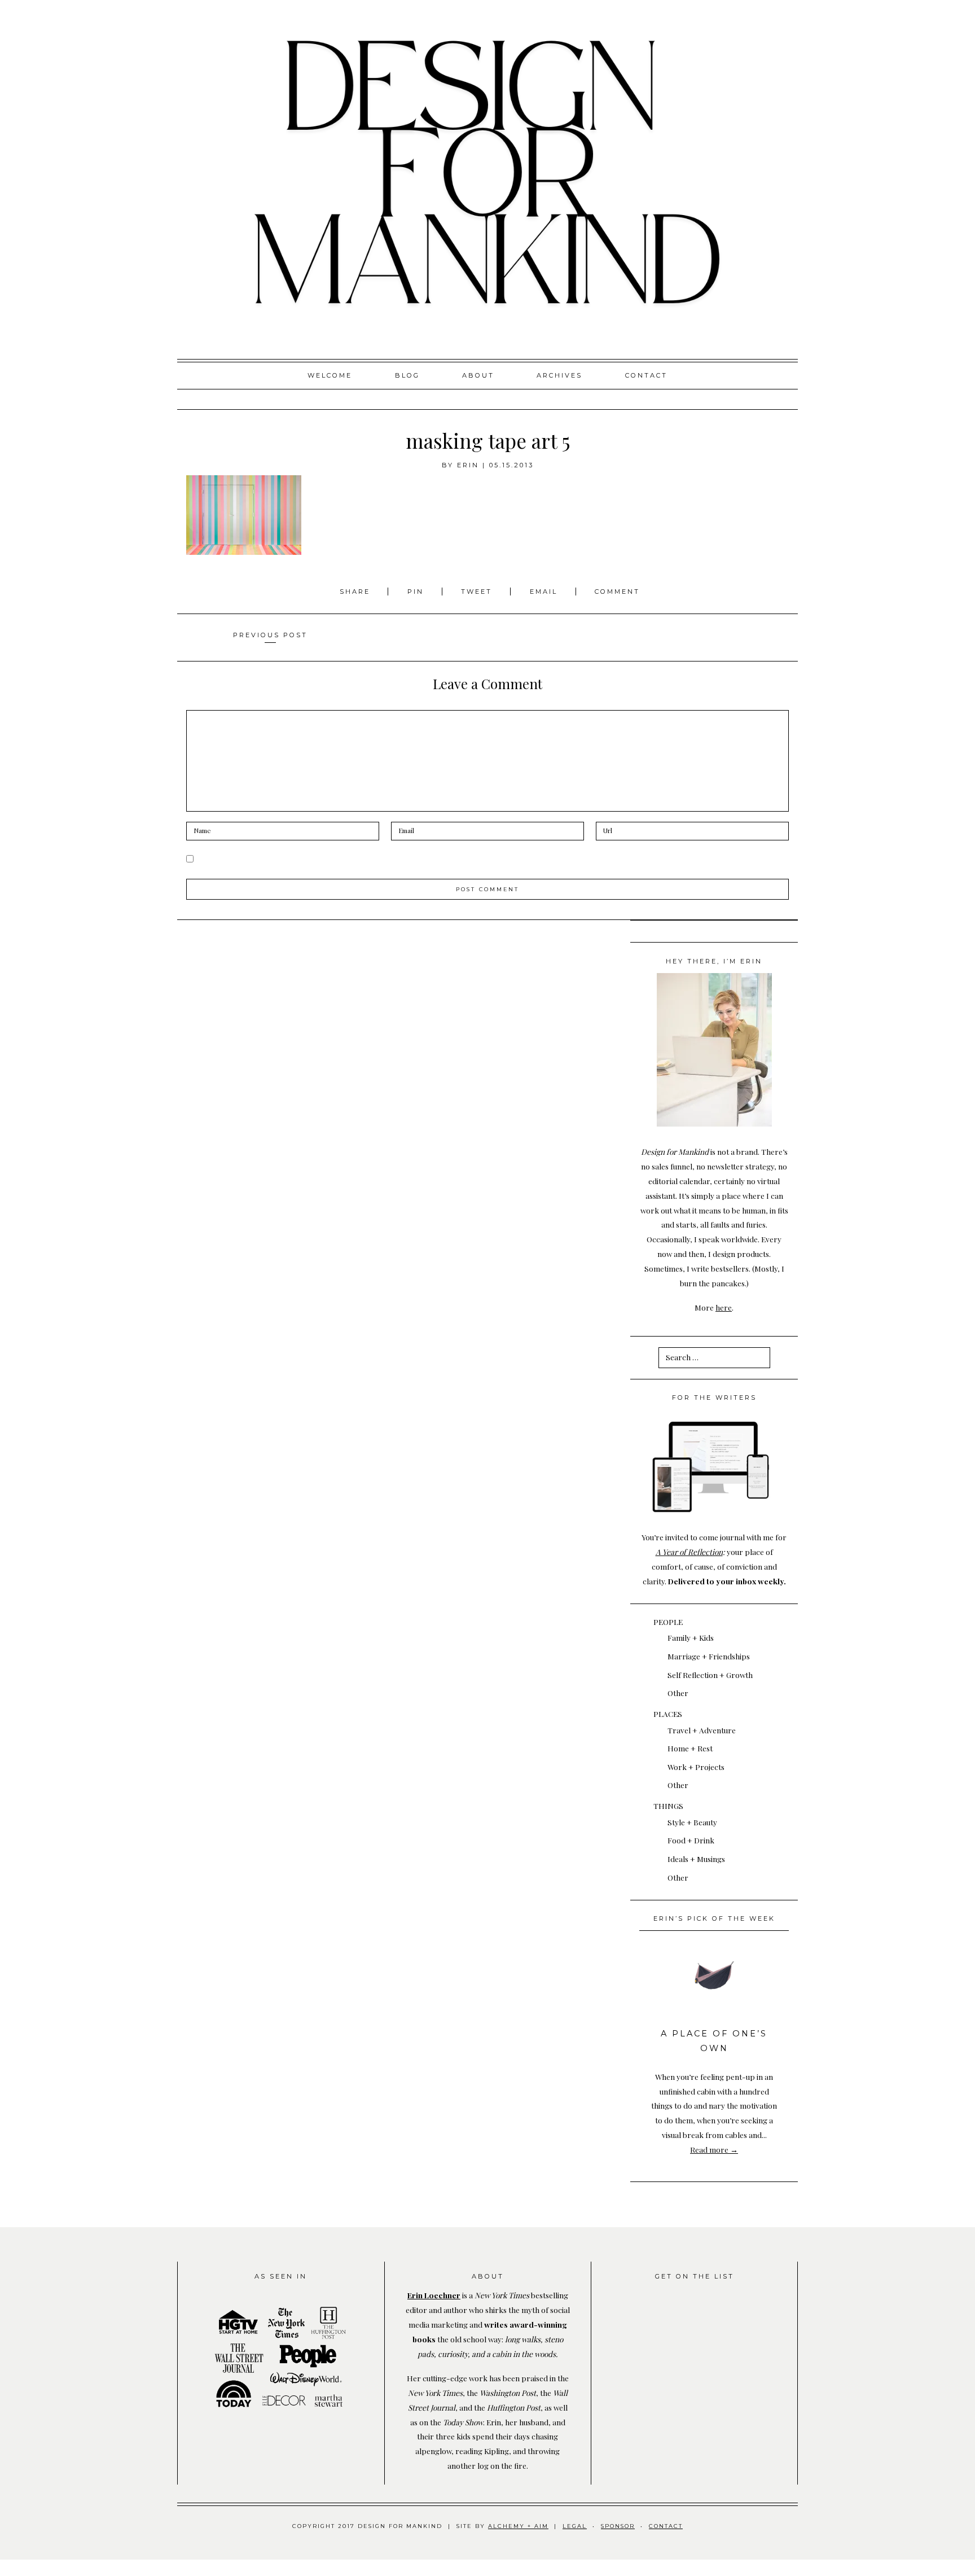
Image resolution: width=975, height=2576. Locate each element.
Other (678, 1693)
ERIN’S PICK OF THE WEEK (714, 1918)
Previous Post (270, 635)
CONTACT (666, 2526)
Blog (407, 375)
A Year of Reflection (689, 1552)
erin (468, 465)
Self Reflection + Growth (710, 1675)
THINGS (668, 1806)
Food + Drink (691, 1840)
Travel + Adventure (702, 1730)
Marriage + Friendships (709, 1656)
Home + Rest (690, 1748)
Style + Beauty (692, 1822)
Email (544, 592)
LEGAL (575, 2526)
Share (357, 592)
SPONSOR (618, 2526)
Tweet (478, 592)
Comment (617, 592)
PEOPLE (668, 1622)
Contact (646, 375)
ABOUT (478, 375)
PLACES (668, 1714)
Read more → (714, 2149)
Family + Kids (691, 1637)
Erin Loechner (434, 2295)
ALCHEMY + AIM (518, 2526)
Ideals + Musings (696, 1859)
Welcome (330, 375)
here (724, 1307)
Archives (559, 375)
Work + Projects (696, 1767)
